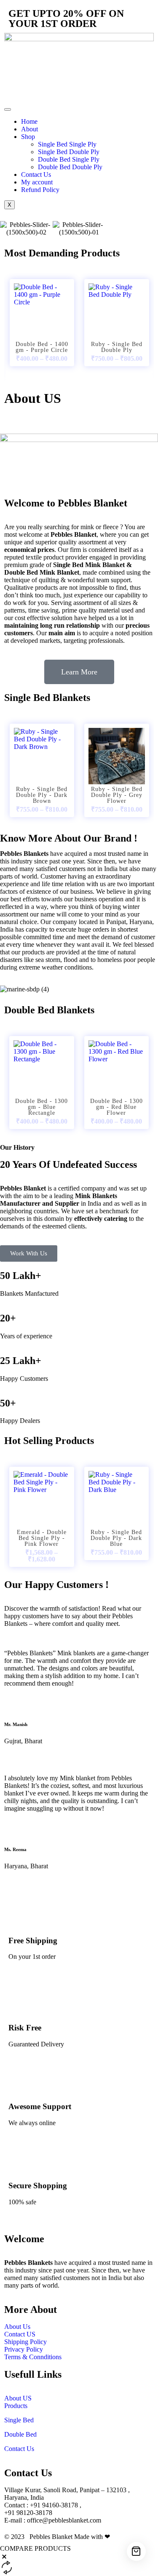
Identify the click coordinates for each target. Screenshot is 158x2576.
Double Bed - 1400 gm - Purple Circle (42, 347)
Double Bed (20, 2434)
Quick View (42, 317)
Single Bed (19, 2420)
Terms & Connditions (33, 2357)
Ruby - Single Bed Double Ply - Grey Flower (117, 795)
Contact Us (36, 174)
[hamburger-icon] (8, 109)
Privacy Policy (24, 2349)
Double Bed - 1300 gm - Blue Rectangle (42, 1107)
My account (37, 182)
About (29, 129)
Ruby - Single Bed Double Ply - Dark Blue (116, 1538)
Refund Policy (40, 190)
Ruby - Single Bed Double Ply (117, 347)
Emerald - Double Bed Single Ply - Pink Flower (42, 1538)
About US (18, 2398)
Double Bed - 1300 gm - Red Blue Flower (116, 1107)
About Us (17, 2327)
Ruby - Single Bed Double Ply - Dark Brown (42, 795)
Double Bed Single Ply (69, 159)
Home (29, 121)
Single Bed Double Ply (69, 152)
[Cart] (136, 2551)
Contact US (21, 2334)
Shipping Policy (25, 2342)
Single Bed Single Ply (67, 144)
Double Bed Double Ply (70, 167)
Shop (28, 137)
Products (16, 2406)
